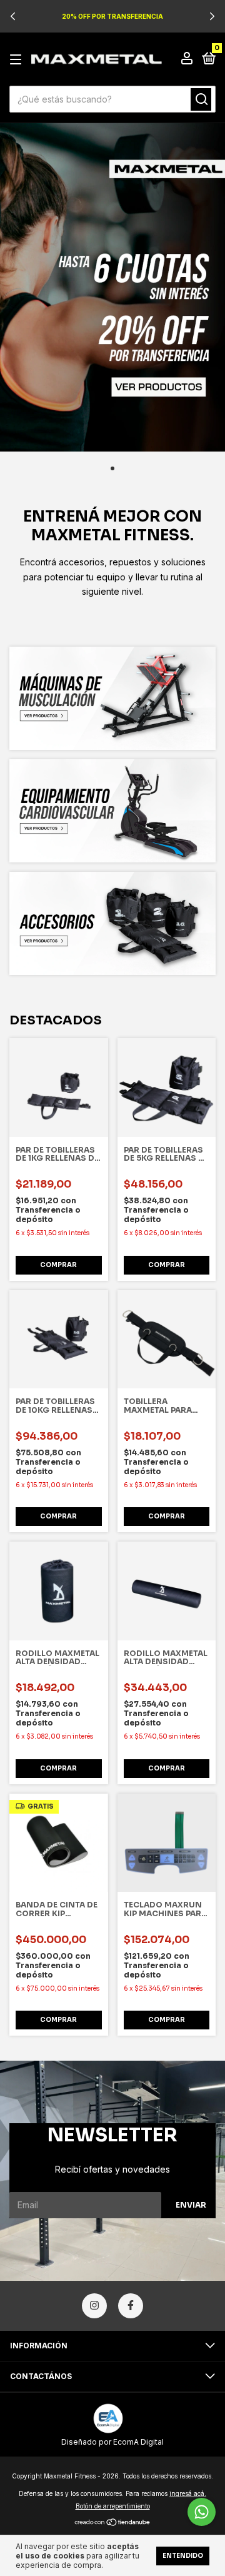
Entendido (183, 2556)
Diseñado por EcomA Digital (112, 2442)
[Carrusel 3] (112, 923)
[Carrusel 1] (112, 287)
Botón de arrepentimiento (113, 2506)
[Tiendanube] (113, 2523)
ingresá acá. (188, 2493)
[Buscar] (201, 99)
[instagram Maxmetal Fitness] (94, 2306)
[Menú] (18, 60)
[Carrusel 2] (112, 811)
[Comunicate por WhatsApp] (202, 2512)
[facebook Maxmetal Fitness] (131, 2306)
